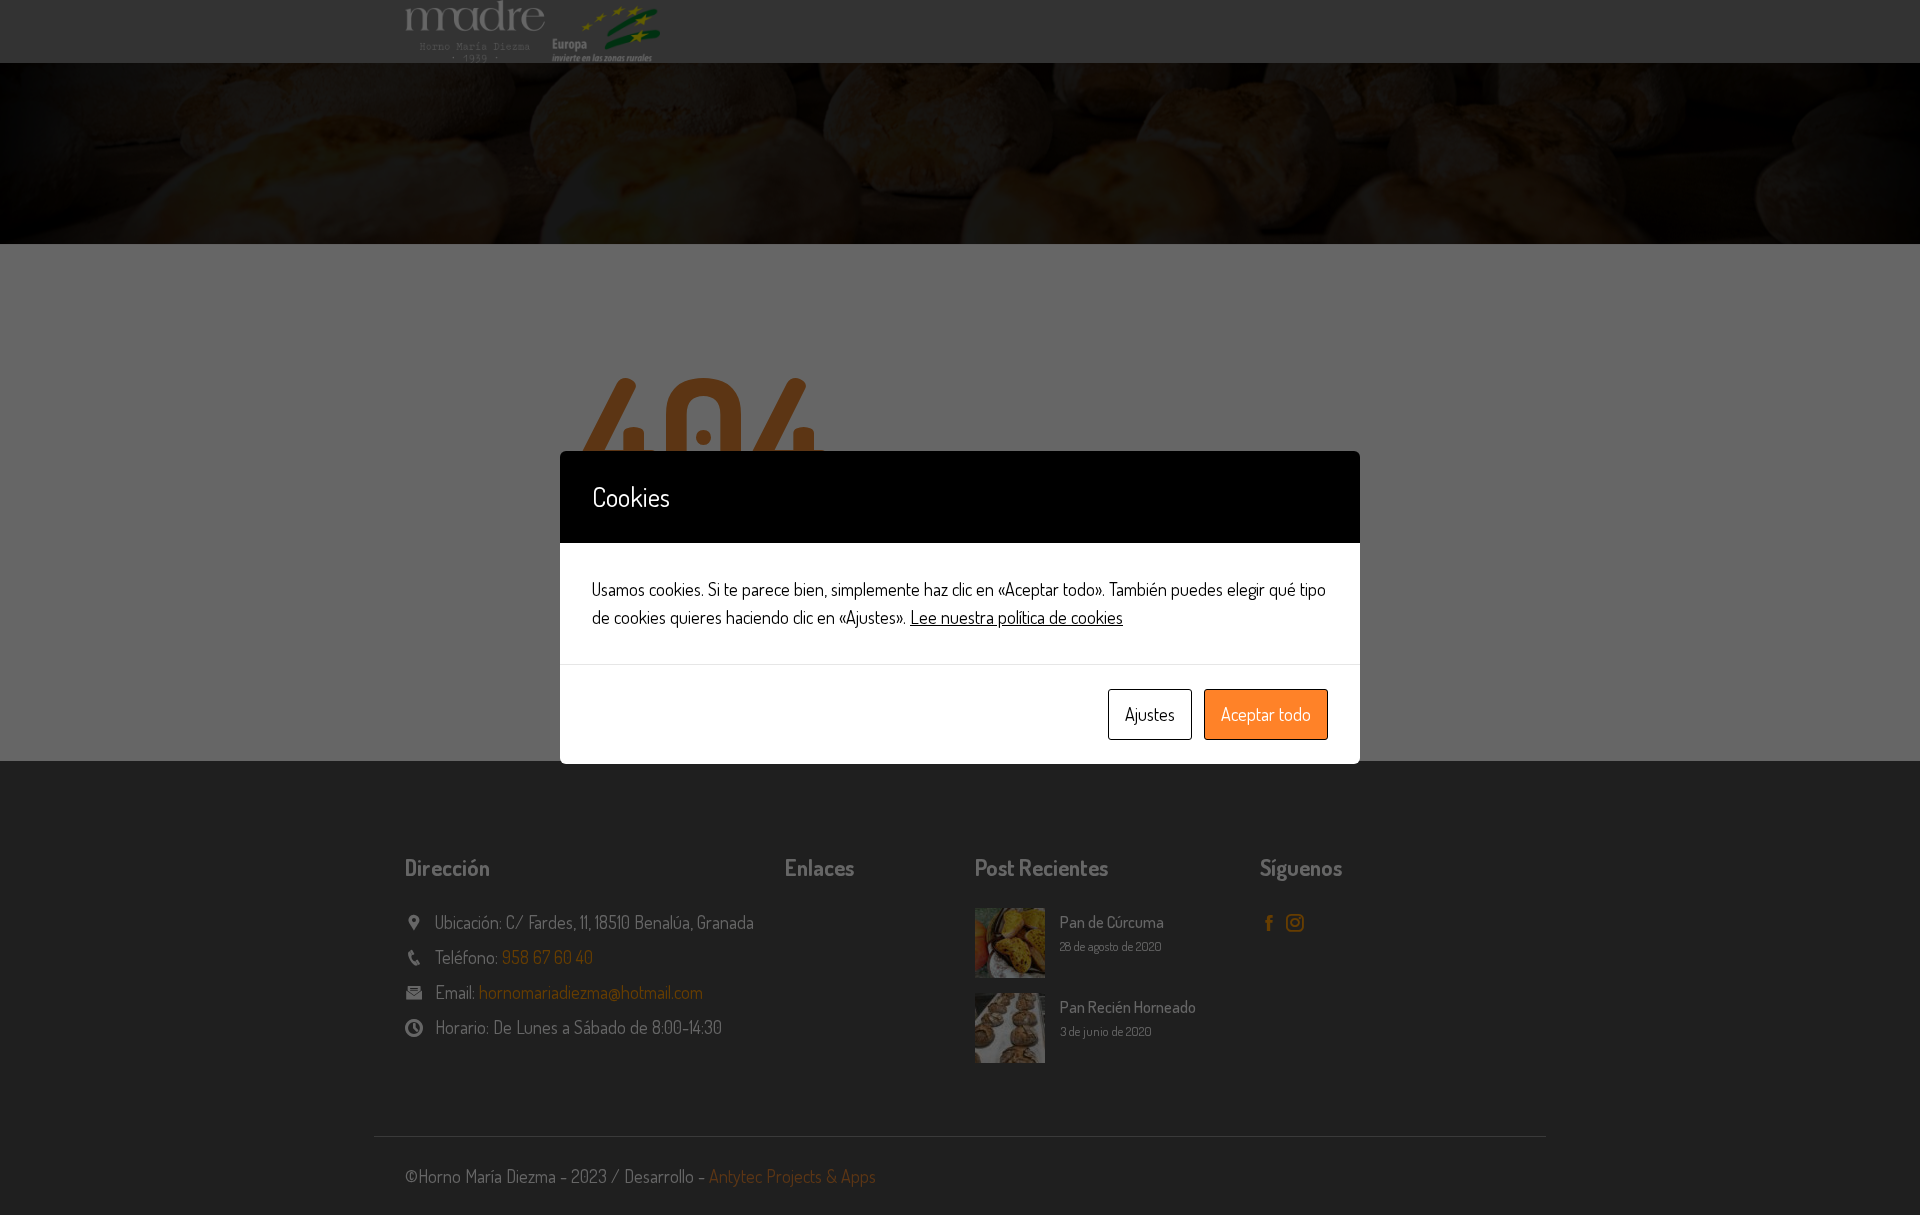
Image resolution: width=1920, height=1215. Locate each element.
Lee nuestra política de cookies (1016, 617)
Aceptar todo (1266, 714)
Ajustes (1150, 714)
